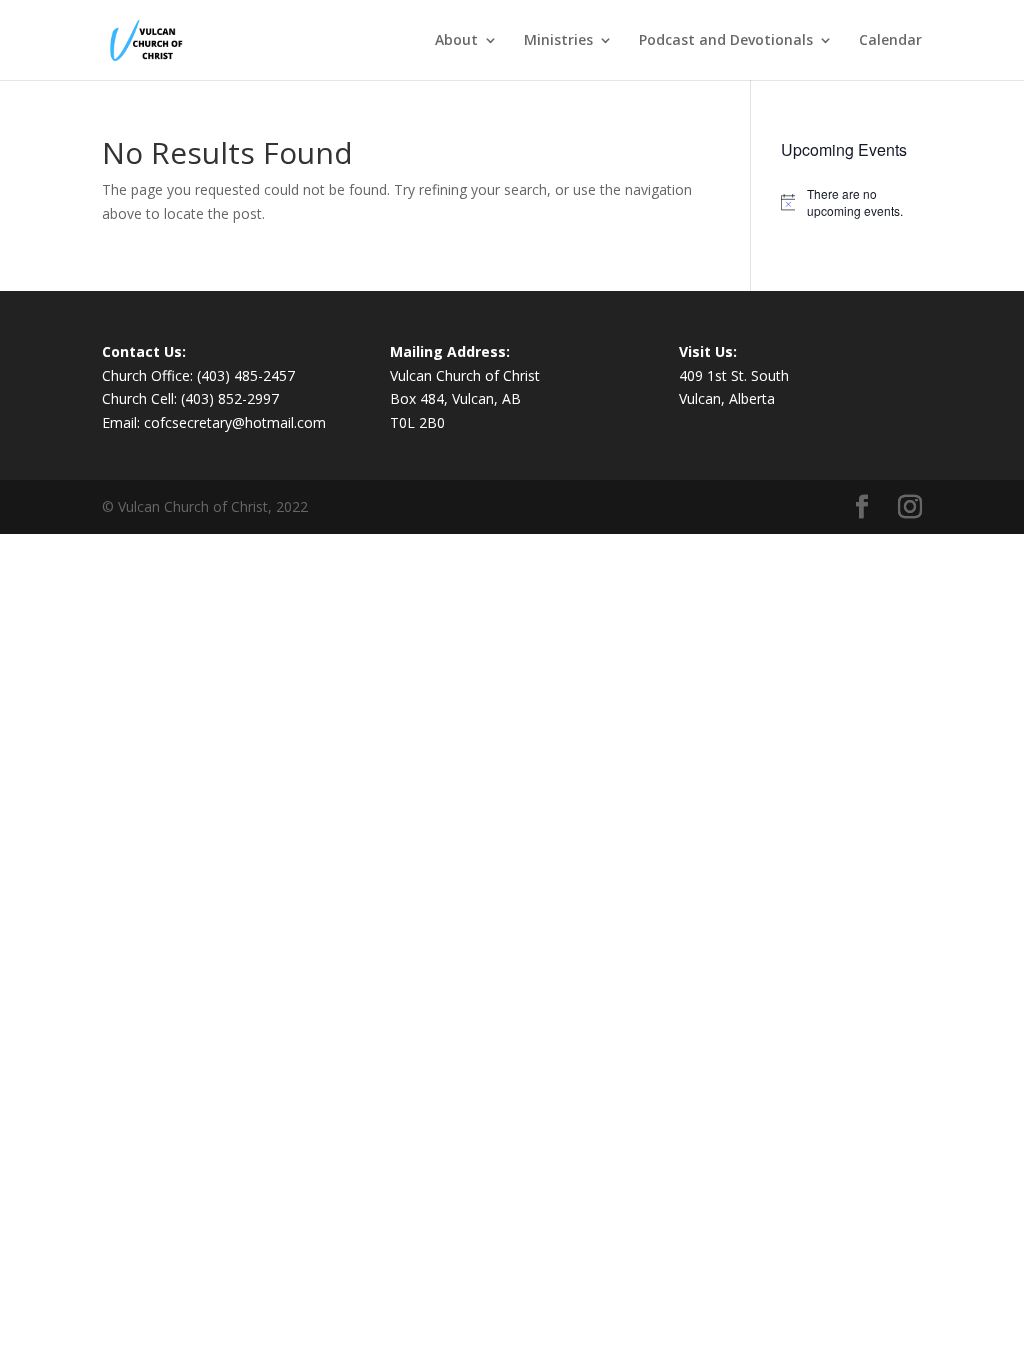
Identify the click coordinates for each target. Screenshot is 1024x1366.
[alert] (851, 202)
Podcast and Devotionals (726, 41)
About (456, 41)
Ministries (558, 41)
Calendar (890, 41)
